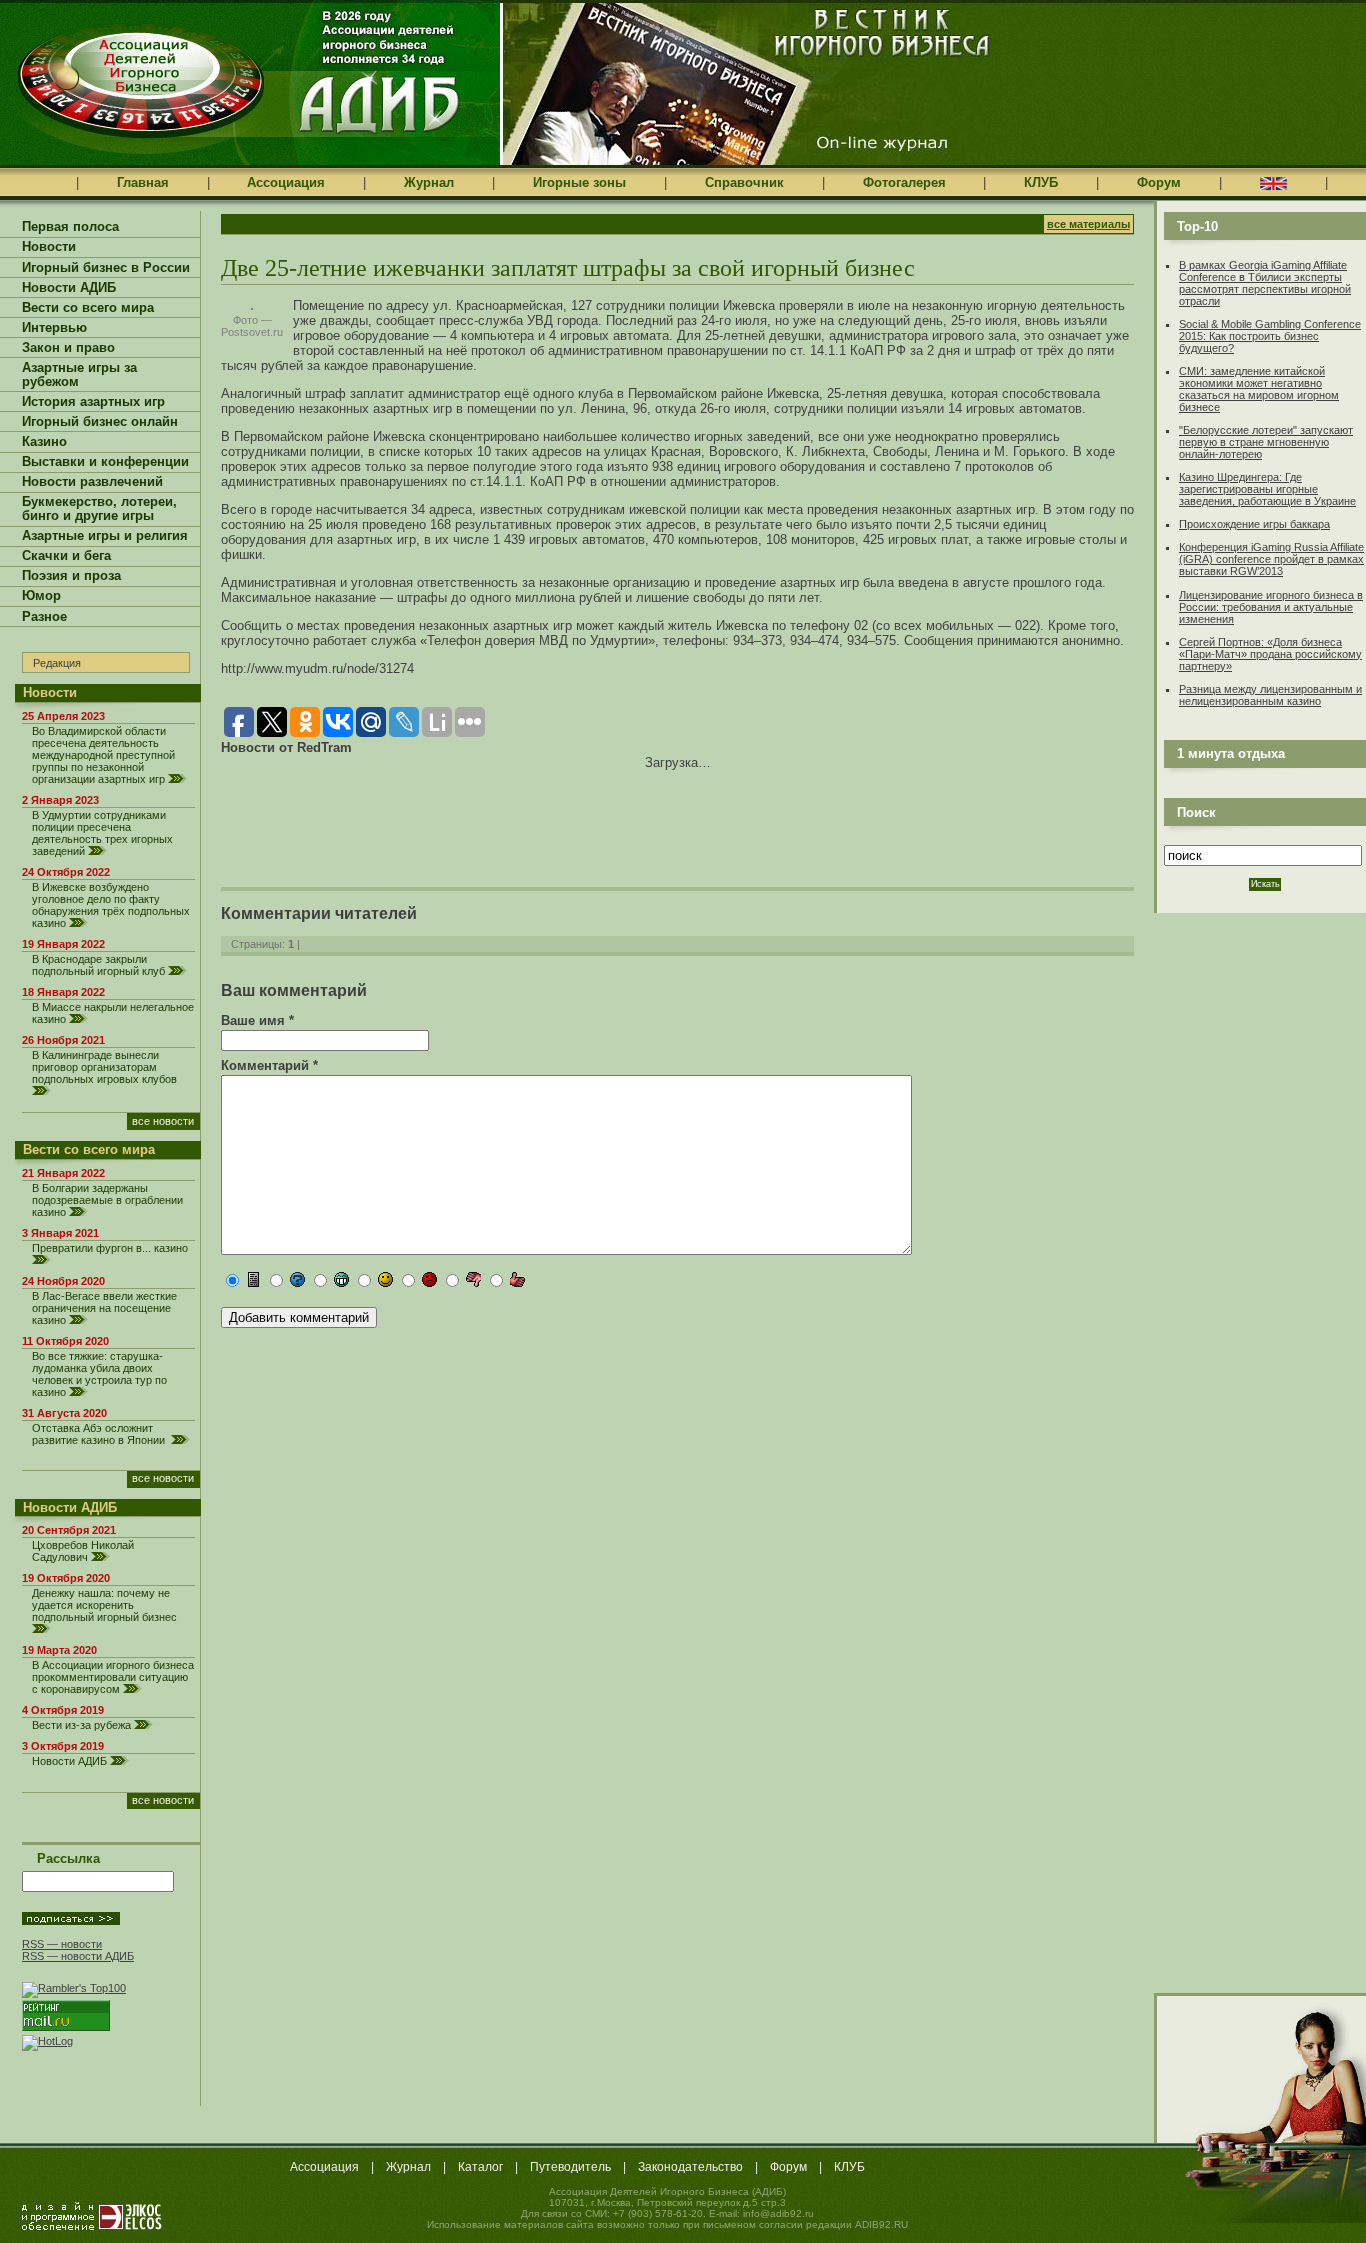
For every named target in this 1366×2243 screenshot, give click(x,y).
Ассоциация (286, 182)
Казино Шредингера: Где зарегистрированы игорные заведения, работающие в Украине (1267, 489)
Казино (44, 442)
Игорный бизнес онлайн (100, 422)
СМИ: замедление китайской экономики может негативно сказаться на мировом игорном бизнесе (1259, 389)
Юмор (41, 596)
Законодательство (690, 2167)
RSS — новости (62, 1944)
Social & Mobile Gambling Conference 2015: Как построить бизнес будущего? (1270, 336)
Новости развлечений (92, 482)
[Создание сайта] (92, 2216)
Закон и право (68, 348)
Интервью (54, 328)
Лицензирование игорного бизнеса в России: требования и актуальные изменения (1271, 607)
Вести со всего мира (88, 308)
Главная (143, 182)
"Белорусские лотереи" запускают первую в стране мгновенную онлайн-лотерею (1266, 442)
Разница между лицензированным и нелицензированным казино (1270, 695)
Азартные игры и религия (105, 536)
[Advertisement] (455, 815)
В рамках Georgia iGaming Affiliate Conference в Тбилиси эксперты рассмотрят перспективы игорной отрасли (1265, 283)
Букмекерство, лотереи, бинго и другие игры (99, 509)
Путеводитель (570, 2167)
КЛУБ (1041, 182)
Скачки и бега (66, 556)
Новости (49, 247)
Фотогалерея (904, 182)
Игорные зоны (579, 182)
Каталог (480, 2167)
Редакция (57, 663)
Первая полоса (70, 227)
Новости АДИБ (69, 288)
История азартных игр (93, 402)
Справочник (744, 182)
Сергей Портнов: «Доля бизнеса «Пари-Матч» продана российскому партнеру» (1270, 654)
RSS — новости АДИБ (78, 1956)
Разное (44, 617)
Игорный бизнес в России (106, 268)
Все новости (163, 1121)
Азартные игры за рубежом (79, 375)
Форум (1159, 182)
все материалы (1088, 224)
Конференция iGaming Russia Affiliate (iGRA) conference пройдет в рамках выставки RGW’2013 (1271, 559)
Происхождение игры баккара (1254, 524)
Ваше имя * (257, 1020)
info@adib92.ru (778, 2213)
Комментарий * (269, 1065)
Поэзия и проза (71, 576)
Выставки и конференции (105, 462)
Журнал (429, 182)
